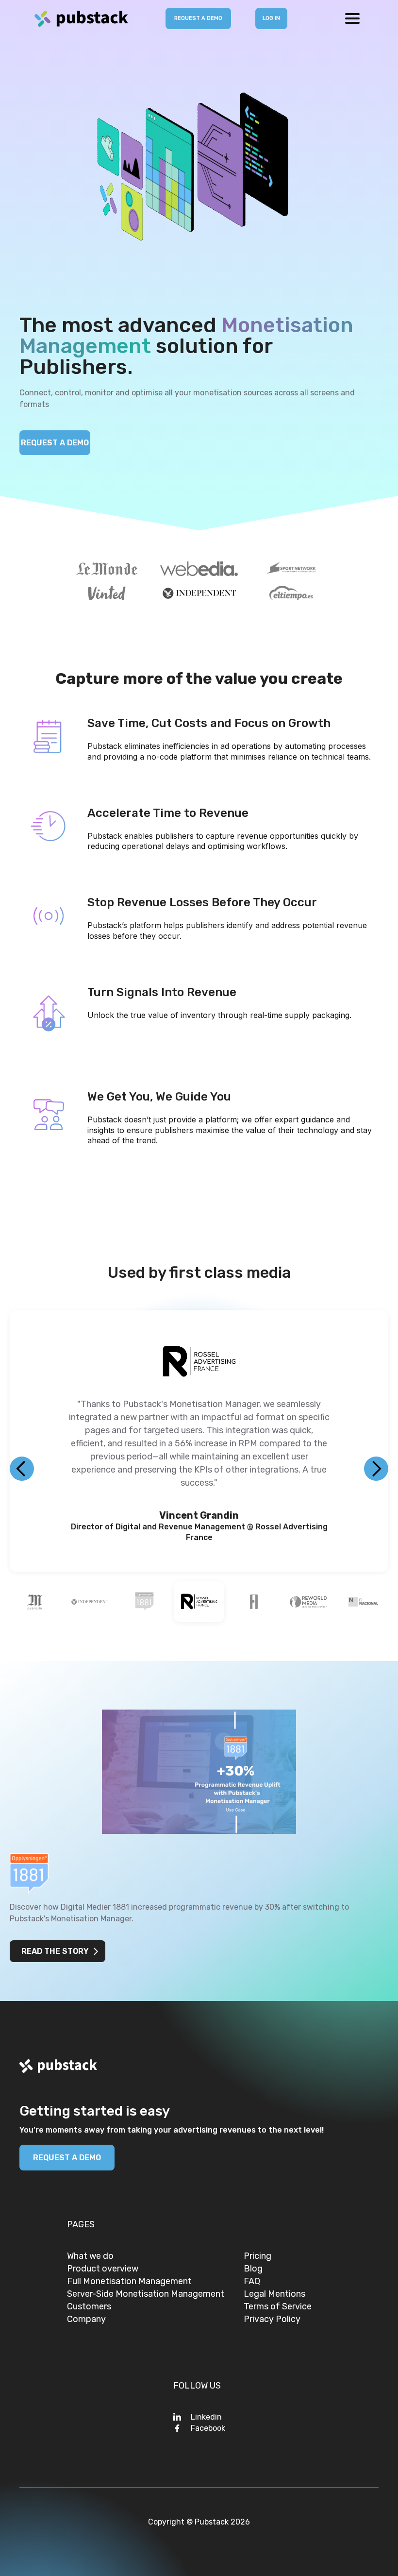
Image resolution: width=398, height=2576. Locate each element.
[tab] (35, 1605)
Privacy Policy (272, 2322)
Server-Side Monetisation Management (146, 2297)
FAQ (252, 2284)
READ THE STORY (55, 1954)
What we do (90, 2259)
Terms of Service (278, 2309)
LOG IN (271, 18)
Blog (253, 2271)
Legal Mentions (274, 2297)
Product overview (103, 2271)
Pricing (257, 2259)
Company (86, 2322)
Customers (89, 2309)
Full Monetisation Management (129, 2284)
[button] (352, 18)
